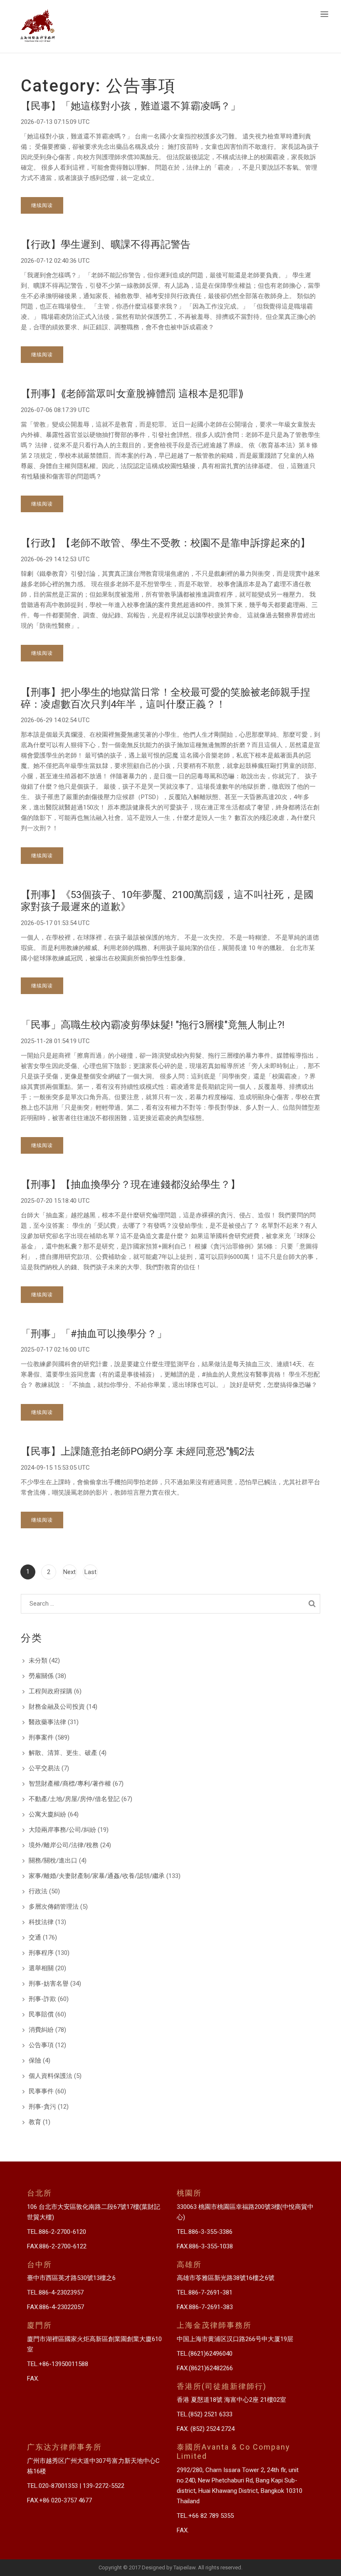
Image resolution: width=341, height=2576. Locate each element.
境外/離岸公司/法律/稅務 (64, 1845)
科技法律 (41, 1922)
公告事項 (41, 2045)
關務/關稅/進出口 (53, 1860)
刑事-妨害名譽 (49, 1984)
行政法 (38, 1891)
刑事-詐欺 (42, 1999)
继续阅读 (42, 205)
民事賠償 (41, 2014)
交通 (35, 1937)
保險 (35, 2060)
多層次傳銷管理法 (54, 1907)
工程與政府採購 (51, 1691)
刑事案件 (41, 1737)
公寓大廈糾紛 (47, 1814)
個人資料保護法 (51, 2076)
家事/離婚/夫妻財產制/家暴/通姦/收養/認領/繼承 (97, 1876)
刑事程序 (41, 1953)
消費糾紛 (41, 2030)
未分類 (38, 1661)
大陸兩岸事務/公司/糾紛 (62, 1830)
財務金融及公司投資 (57, 1707)
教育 (35, 2122)
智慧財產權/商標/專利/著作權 (70, 1784)
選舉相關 (41, 1968)
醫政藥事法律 (47, 1722)
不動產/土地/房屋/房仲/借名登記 (74, 1799)
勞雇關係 (41, 1676)
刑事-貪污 (42, 2107)
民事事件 (41, 2091)
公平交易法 (44, 1768)
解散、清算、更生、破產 (63, 1753)
